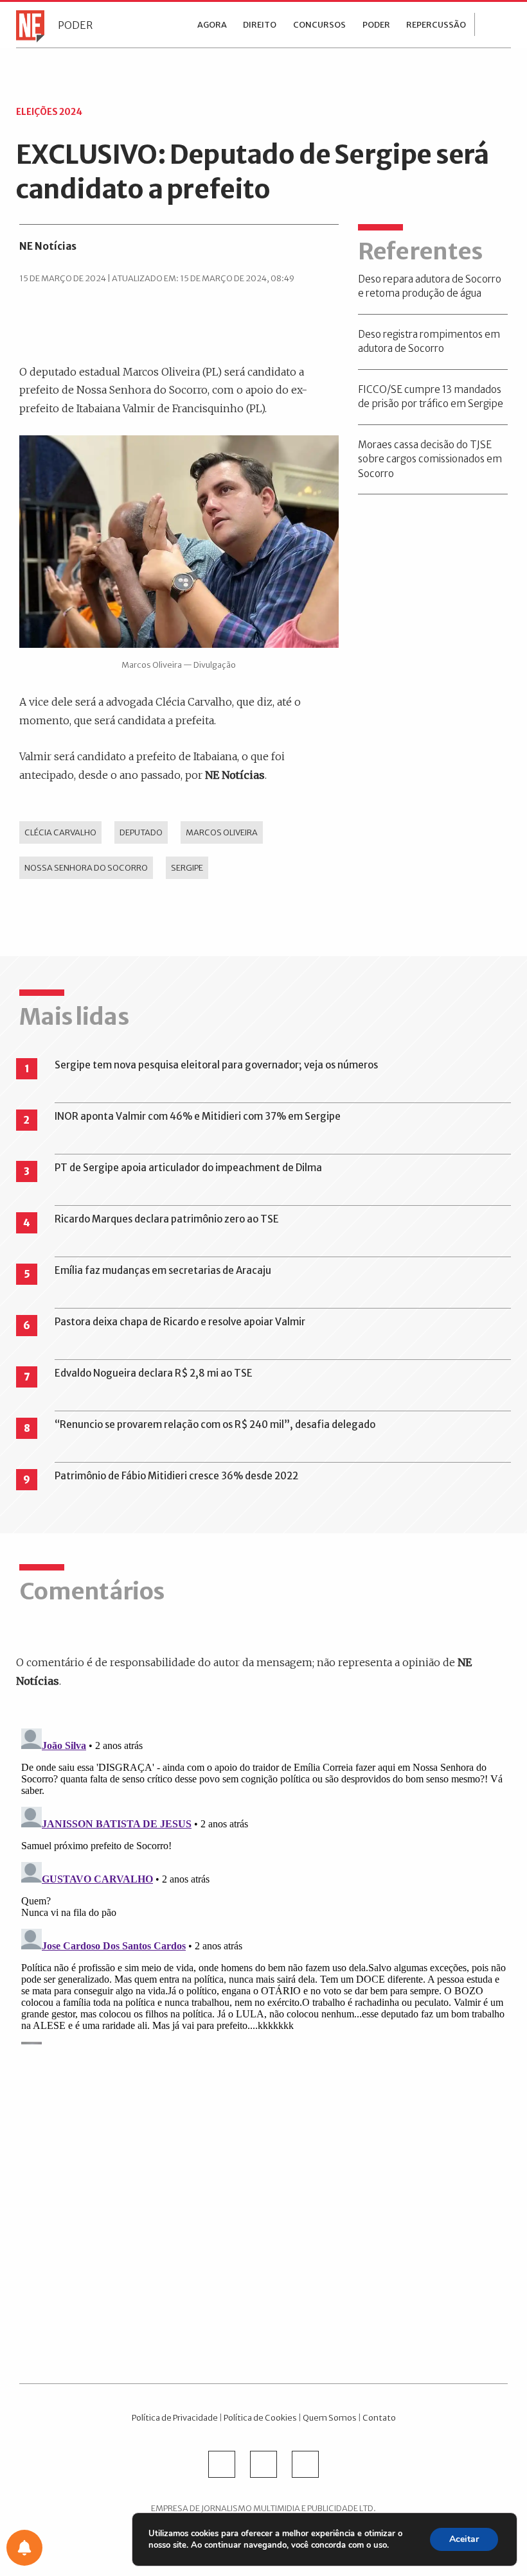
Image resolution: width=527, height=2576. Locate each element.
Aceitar (464, 2539)
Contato (379, 2417)
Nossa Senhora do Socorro (86, 867)
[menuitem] (212, 24)
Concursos (319, 25)
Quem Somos (330, 2417)
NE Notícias (48, 246)
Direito (260, 25)
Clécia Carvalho (60, 832)
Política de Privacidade (175, 2417)
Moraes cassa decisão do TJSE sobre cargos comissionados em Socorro (430, 459)
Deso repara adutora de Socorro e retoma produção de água (430, 286)
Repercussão (436, 25)
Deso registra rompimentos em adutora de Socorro (429, 342)
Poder (75, 25)
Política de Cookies (260, 2417)
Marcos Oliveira (222, 832)
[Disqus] (263, 1884)
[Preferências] (24, 2548)
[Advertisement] (264, 2205)
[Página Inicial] (27, 25)
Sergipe (187, 867)
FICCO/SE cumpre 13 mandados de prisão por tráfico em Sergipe (431, 397)
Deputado (141, 832)
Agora (212, 25)
